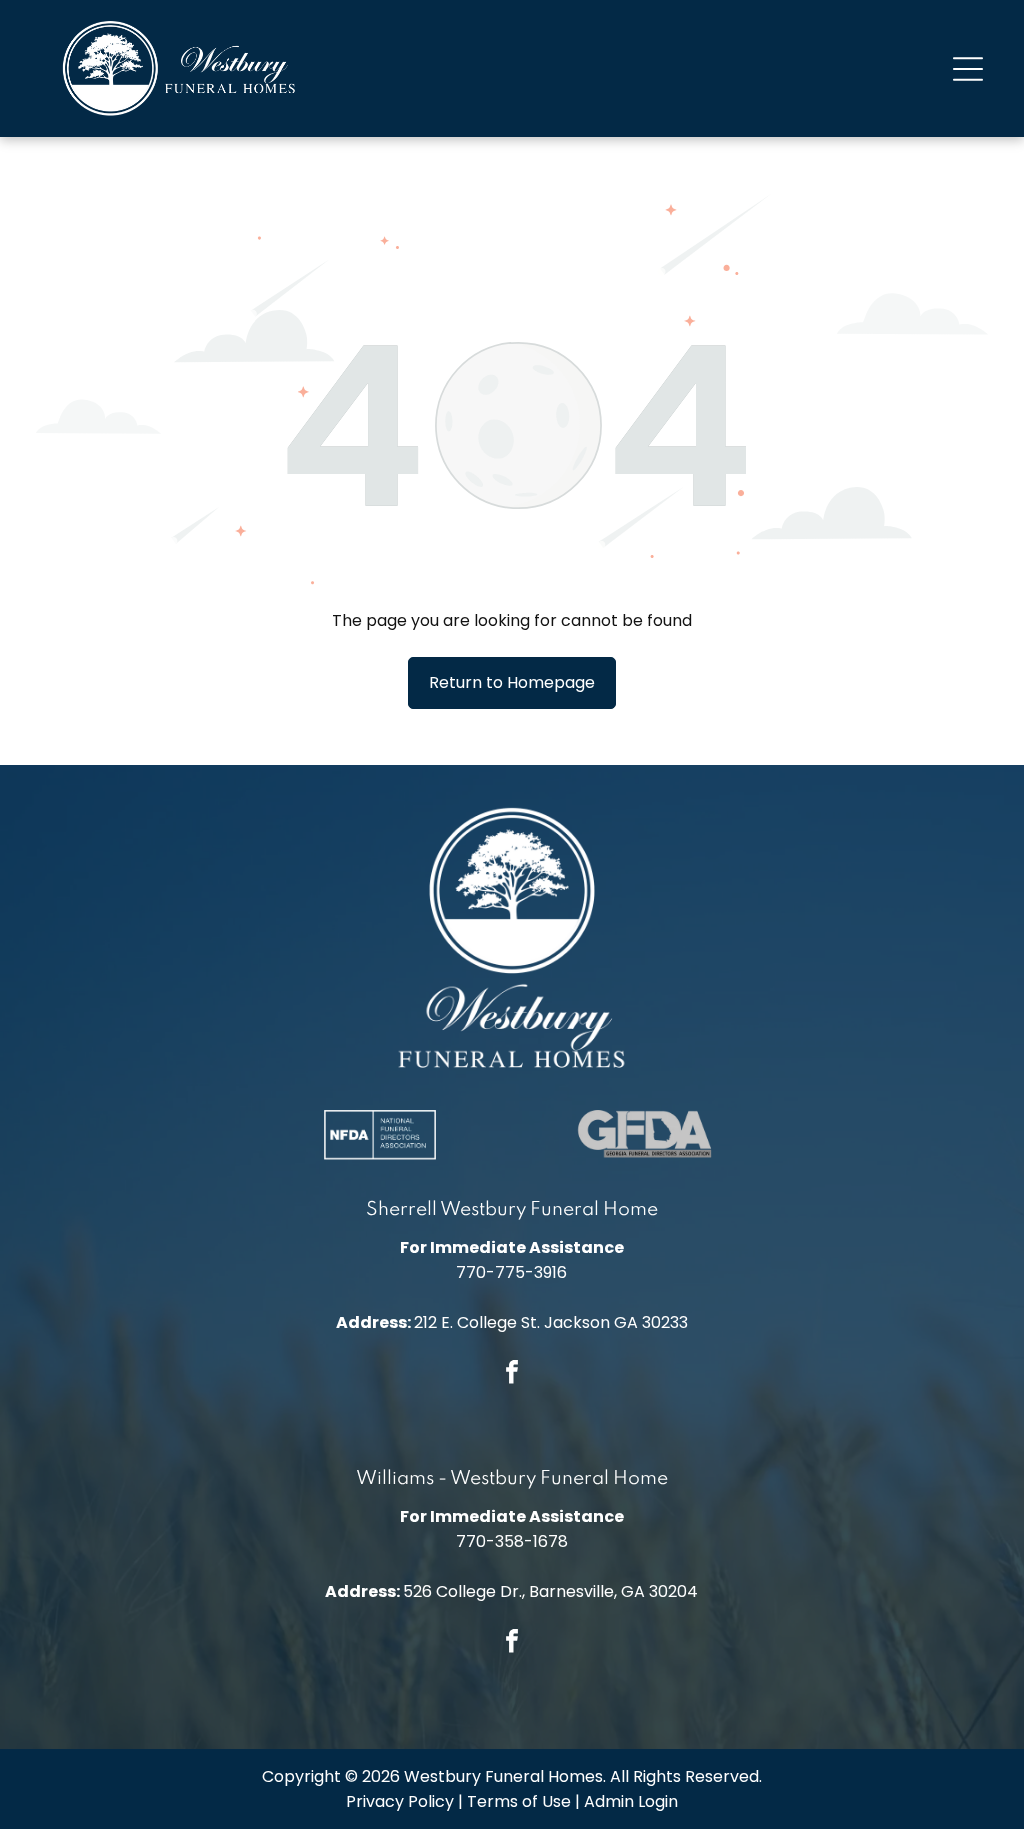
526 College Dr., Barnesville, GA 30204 (550, 1591)
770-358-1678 (512, 1541)
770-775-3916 (511, 1272)
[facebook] (512, 1374)
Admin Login (631, 1801)
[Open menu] (968, 69)
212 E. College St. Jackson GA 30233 (551, 1322)
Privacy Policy (400, 1801)
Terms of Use (519, 1801)
